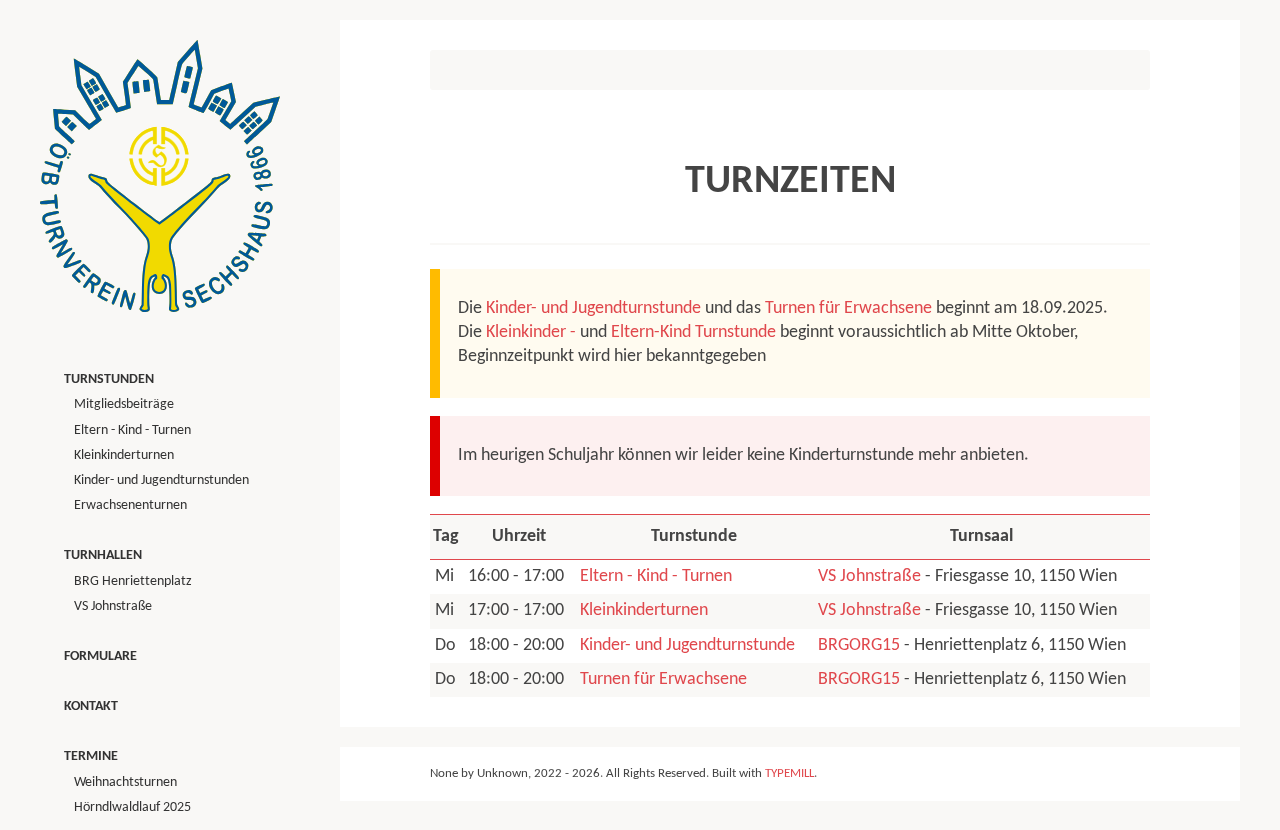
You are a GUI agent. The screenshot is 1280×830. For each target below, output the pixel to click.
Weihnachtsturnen (125, 782)
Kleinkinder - (531, 332)
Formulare (100, 656)
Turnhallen (103, 555)
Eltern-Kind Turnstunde (693, 332)
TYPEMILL (789, 774)
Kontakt (91, 706)
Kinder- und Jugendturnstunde (593, 308)
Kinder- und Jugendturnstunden (161, 480)
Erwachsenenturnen (130, 505)
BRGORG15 (859, 645)
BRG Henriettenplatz (133, 581)
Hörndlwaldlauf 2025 (132, 807)
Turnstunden (109, 379)
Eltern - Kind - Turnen (656, 576)
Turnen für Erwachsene (848, 308)
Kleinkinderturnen (644, 610)
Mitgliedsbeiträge (124, 404)
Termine (91, 756)
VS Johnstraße (869, 576)
